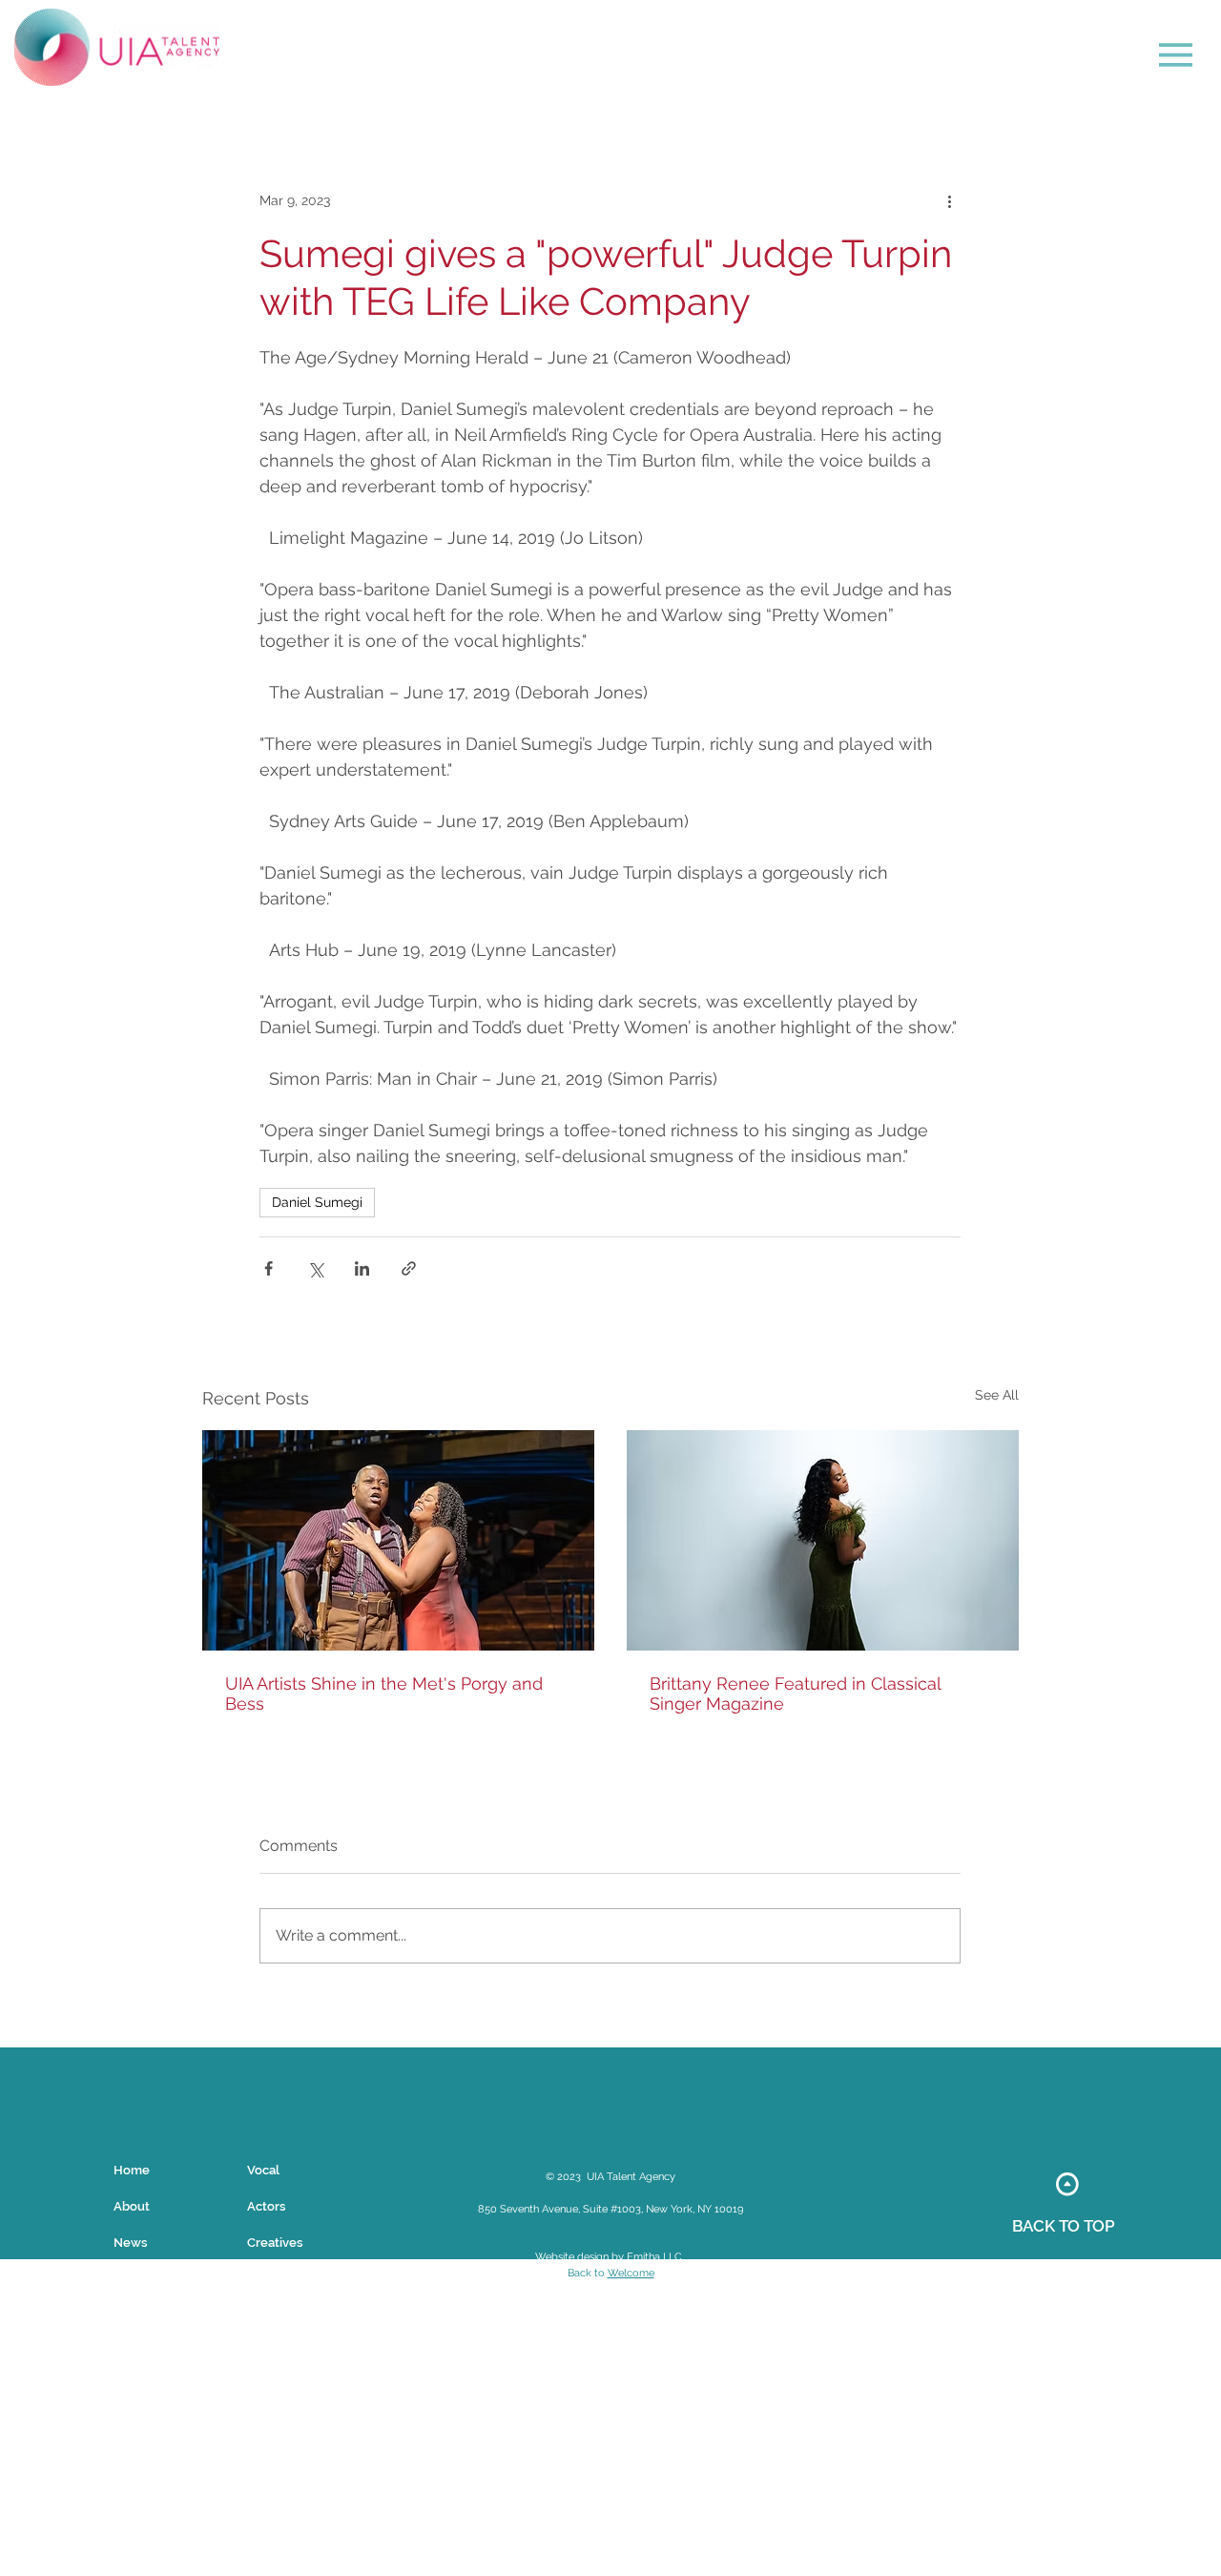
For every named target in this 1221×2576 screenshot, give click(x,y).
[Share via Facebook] (269, 1268)
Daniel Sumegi (317, 1202)
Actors (266, 2206)
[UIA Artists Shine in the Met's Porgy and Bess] (398, 1540)
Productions (282, 2279)
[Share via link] (409, 1268)
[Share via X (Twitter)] (315, 1268)
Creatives (275, 2243)
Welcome (631, 2273)
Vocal (263, 2170)
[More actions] (949, 201)
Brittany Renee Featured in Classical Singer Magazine (795, 1693)
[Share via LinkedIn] (362, 1268)
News (130, 2243)
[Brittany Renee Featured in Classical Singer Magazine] (823, 1540)
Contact (137, 2279)
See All (997, 1395)
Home (132, 2170)
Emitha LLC (654, 2257)
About (132, 2206)
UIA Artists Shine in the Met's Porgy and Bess (384, 1693)
